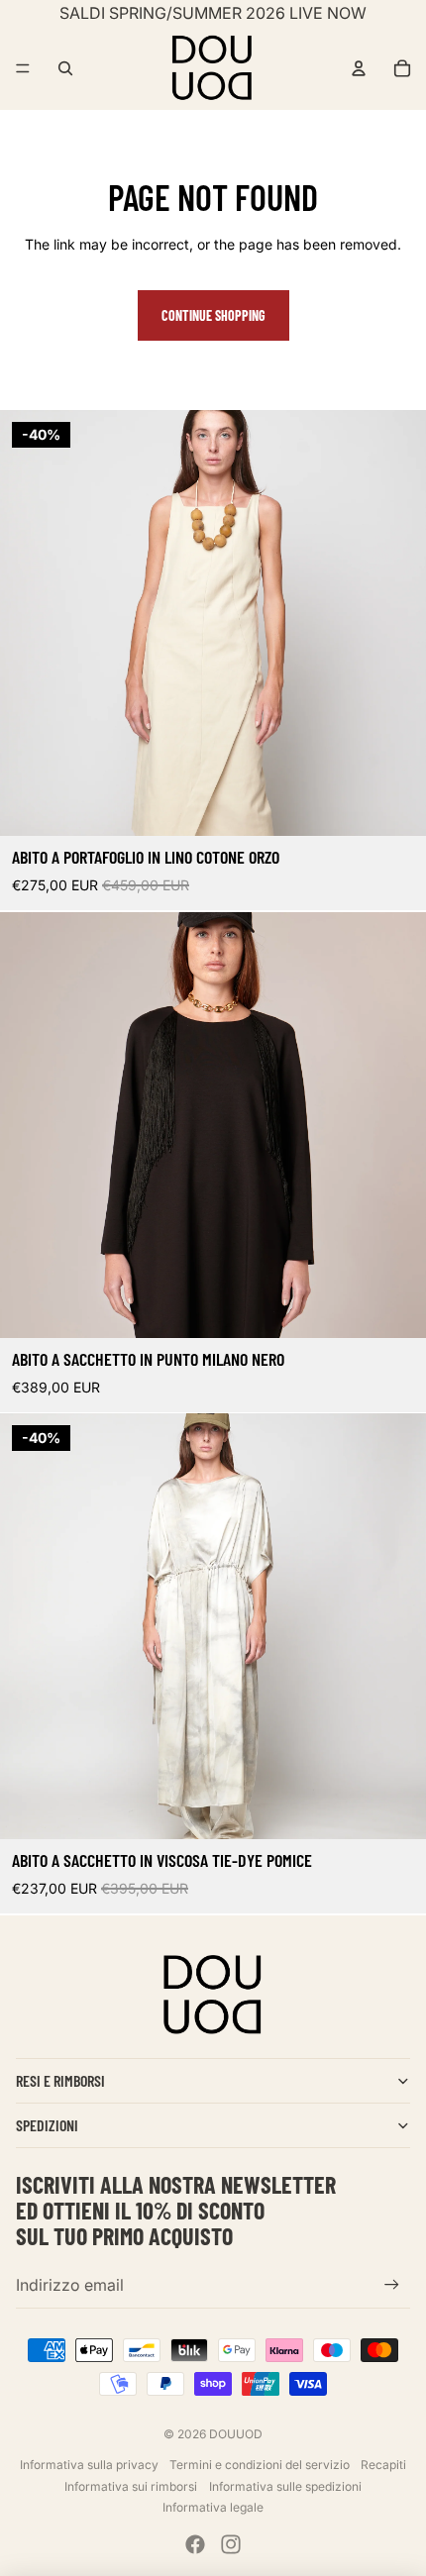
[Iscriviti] (392, 2284)
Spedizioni (47, 2125)
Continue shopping (213, 315)
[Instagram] (231, 2544)
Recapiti (383, 2465)
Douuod (236, 2434)
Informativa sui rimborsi (131, 2486)
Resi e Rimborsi (60, 2080)
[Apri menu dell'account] (359, 68)
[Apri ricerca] (65, 68)
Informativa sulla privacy (89, 2465)
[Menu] (23, 68)
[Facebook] (195, 2544)
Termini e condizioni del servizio (260, 2465)
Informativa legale (213, 2507)
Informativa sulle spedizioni (285, 2486)
